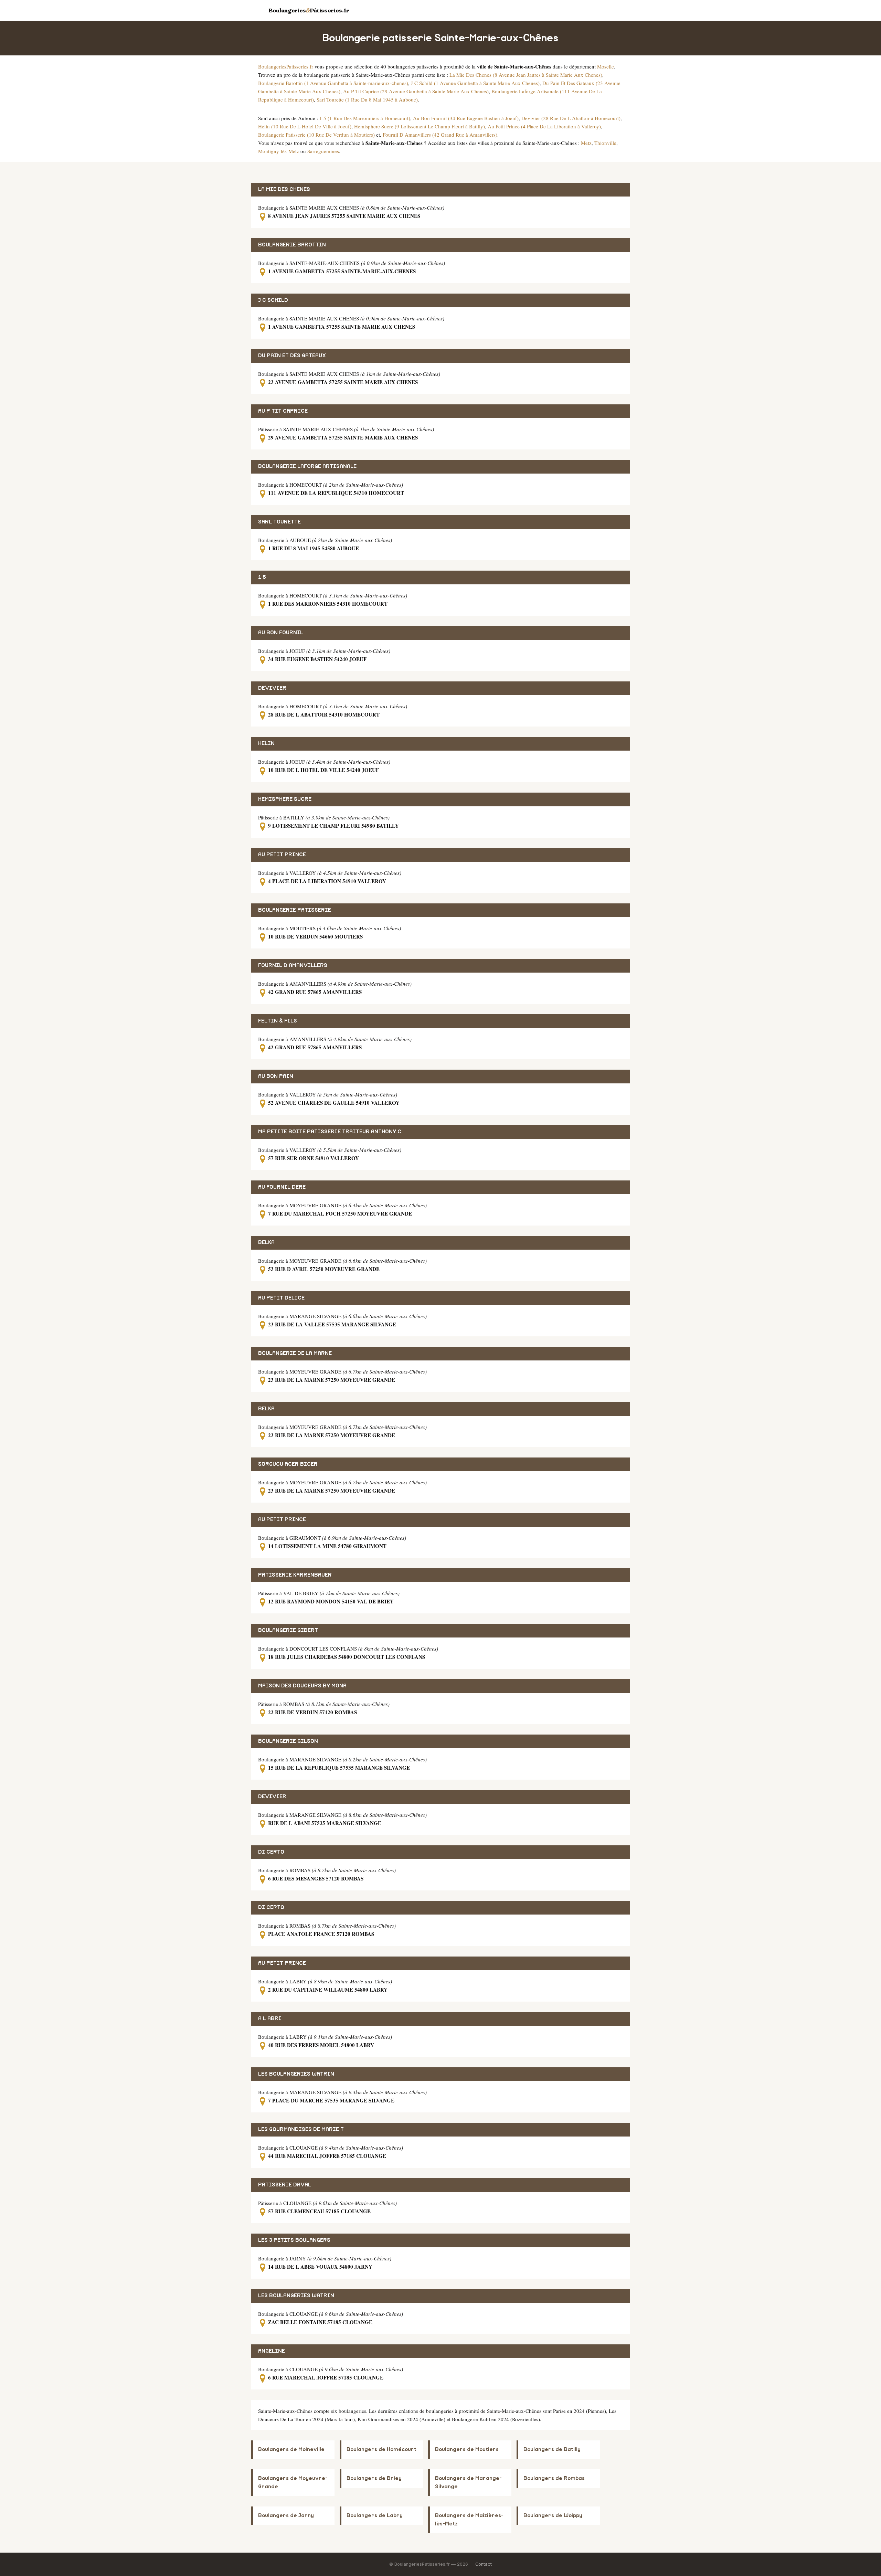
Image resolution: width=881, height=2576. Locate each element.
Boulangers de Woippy (553, 2516)
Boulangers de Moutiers (467, 2450)
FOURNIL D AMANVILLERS (293, 966)
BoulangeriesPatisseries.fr (286, 66)
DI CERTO (271, 1852)
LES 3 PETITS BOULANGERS (294, 2240)
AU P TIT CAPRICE (283, 411)
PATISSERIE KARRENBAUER (295, 1575)
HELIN (266, 744)
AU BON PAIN (276, 1076)
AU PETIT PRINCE (282, 855)
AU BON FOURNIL (281, 633)
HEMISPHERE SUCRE (285, 799)
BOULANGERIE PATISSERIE (295, 910)
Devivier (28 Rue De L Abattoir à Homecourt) (571, 118)
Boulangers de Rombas (554, 2478)
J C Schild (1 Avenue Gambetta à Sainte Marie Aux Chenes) (475, 83)
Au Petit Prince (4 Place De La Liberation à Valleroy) (544, 126)
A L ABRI (270, 2019)
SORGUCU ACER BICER (288, 1464)
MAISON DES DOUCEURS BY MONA (302, 1686)
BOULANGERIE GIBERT (288, 1630)
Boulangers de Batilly (552, 2450)
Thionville (605, 143)
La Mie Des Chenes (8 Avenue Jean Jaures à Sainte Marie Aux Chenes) (526, 75)
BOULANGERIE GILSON (288, 1741)
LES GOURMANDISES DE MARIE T (301, 2129)
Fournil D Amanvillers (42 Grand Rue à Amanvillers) (440, 135)
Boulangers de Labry (375, 2516)
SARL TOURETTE (279, 522)
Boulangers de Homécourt (381, 2450)
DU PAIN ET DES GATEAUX (292, 356)
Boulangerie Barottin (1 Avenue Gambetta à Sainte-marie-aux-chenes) (333, 83)
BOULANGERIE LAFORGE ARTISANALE (307, 467)
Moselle (606, 66)
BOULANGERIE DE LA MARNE (295, 1353)
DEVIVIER (272, 688)
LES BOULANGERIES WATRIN (296, 2074)
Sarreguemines (323, 151)
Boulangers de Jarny (286, 2516)
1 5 (262, 577)
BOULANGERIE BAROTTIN (292, 245)
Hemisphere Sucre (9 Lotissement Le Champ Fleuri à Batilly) (420, 126)
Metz (586, 143)
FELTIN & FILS (278, 1021)
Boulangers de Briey (374, 2478)
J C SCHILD (273, 300)
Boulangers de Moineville (291, 2450)
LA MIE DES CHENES (284, 189)
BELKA (266, 1243)
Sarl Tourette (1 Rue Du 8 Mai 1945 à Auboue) (367, 99)
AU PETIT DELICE (281, 1298)
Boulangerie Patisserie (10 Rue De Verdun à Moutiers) (316, 135)
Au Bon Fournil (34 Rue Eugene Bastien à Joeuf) (466, 118)
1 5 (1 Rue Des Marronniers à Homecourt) (365, 118)
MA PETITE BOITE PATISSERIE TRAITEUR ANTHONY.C (330, 1132)
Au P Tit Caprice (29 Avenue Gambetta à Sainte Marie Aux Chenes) (416, 91)
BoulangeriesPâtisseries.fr (309, 10)
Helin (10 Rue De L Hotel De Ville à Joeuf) (305, 126)
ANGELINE (272, 2351)
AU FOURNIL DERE (282, 1187)
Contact (484, 2564)
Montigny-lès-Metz (279, 151)
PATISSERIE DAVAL (285, 2185)
